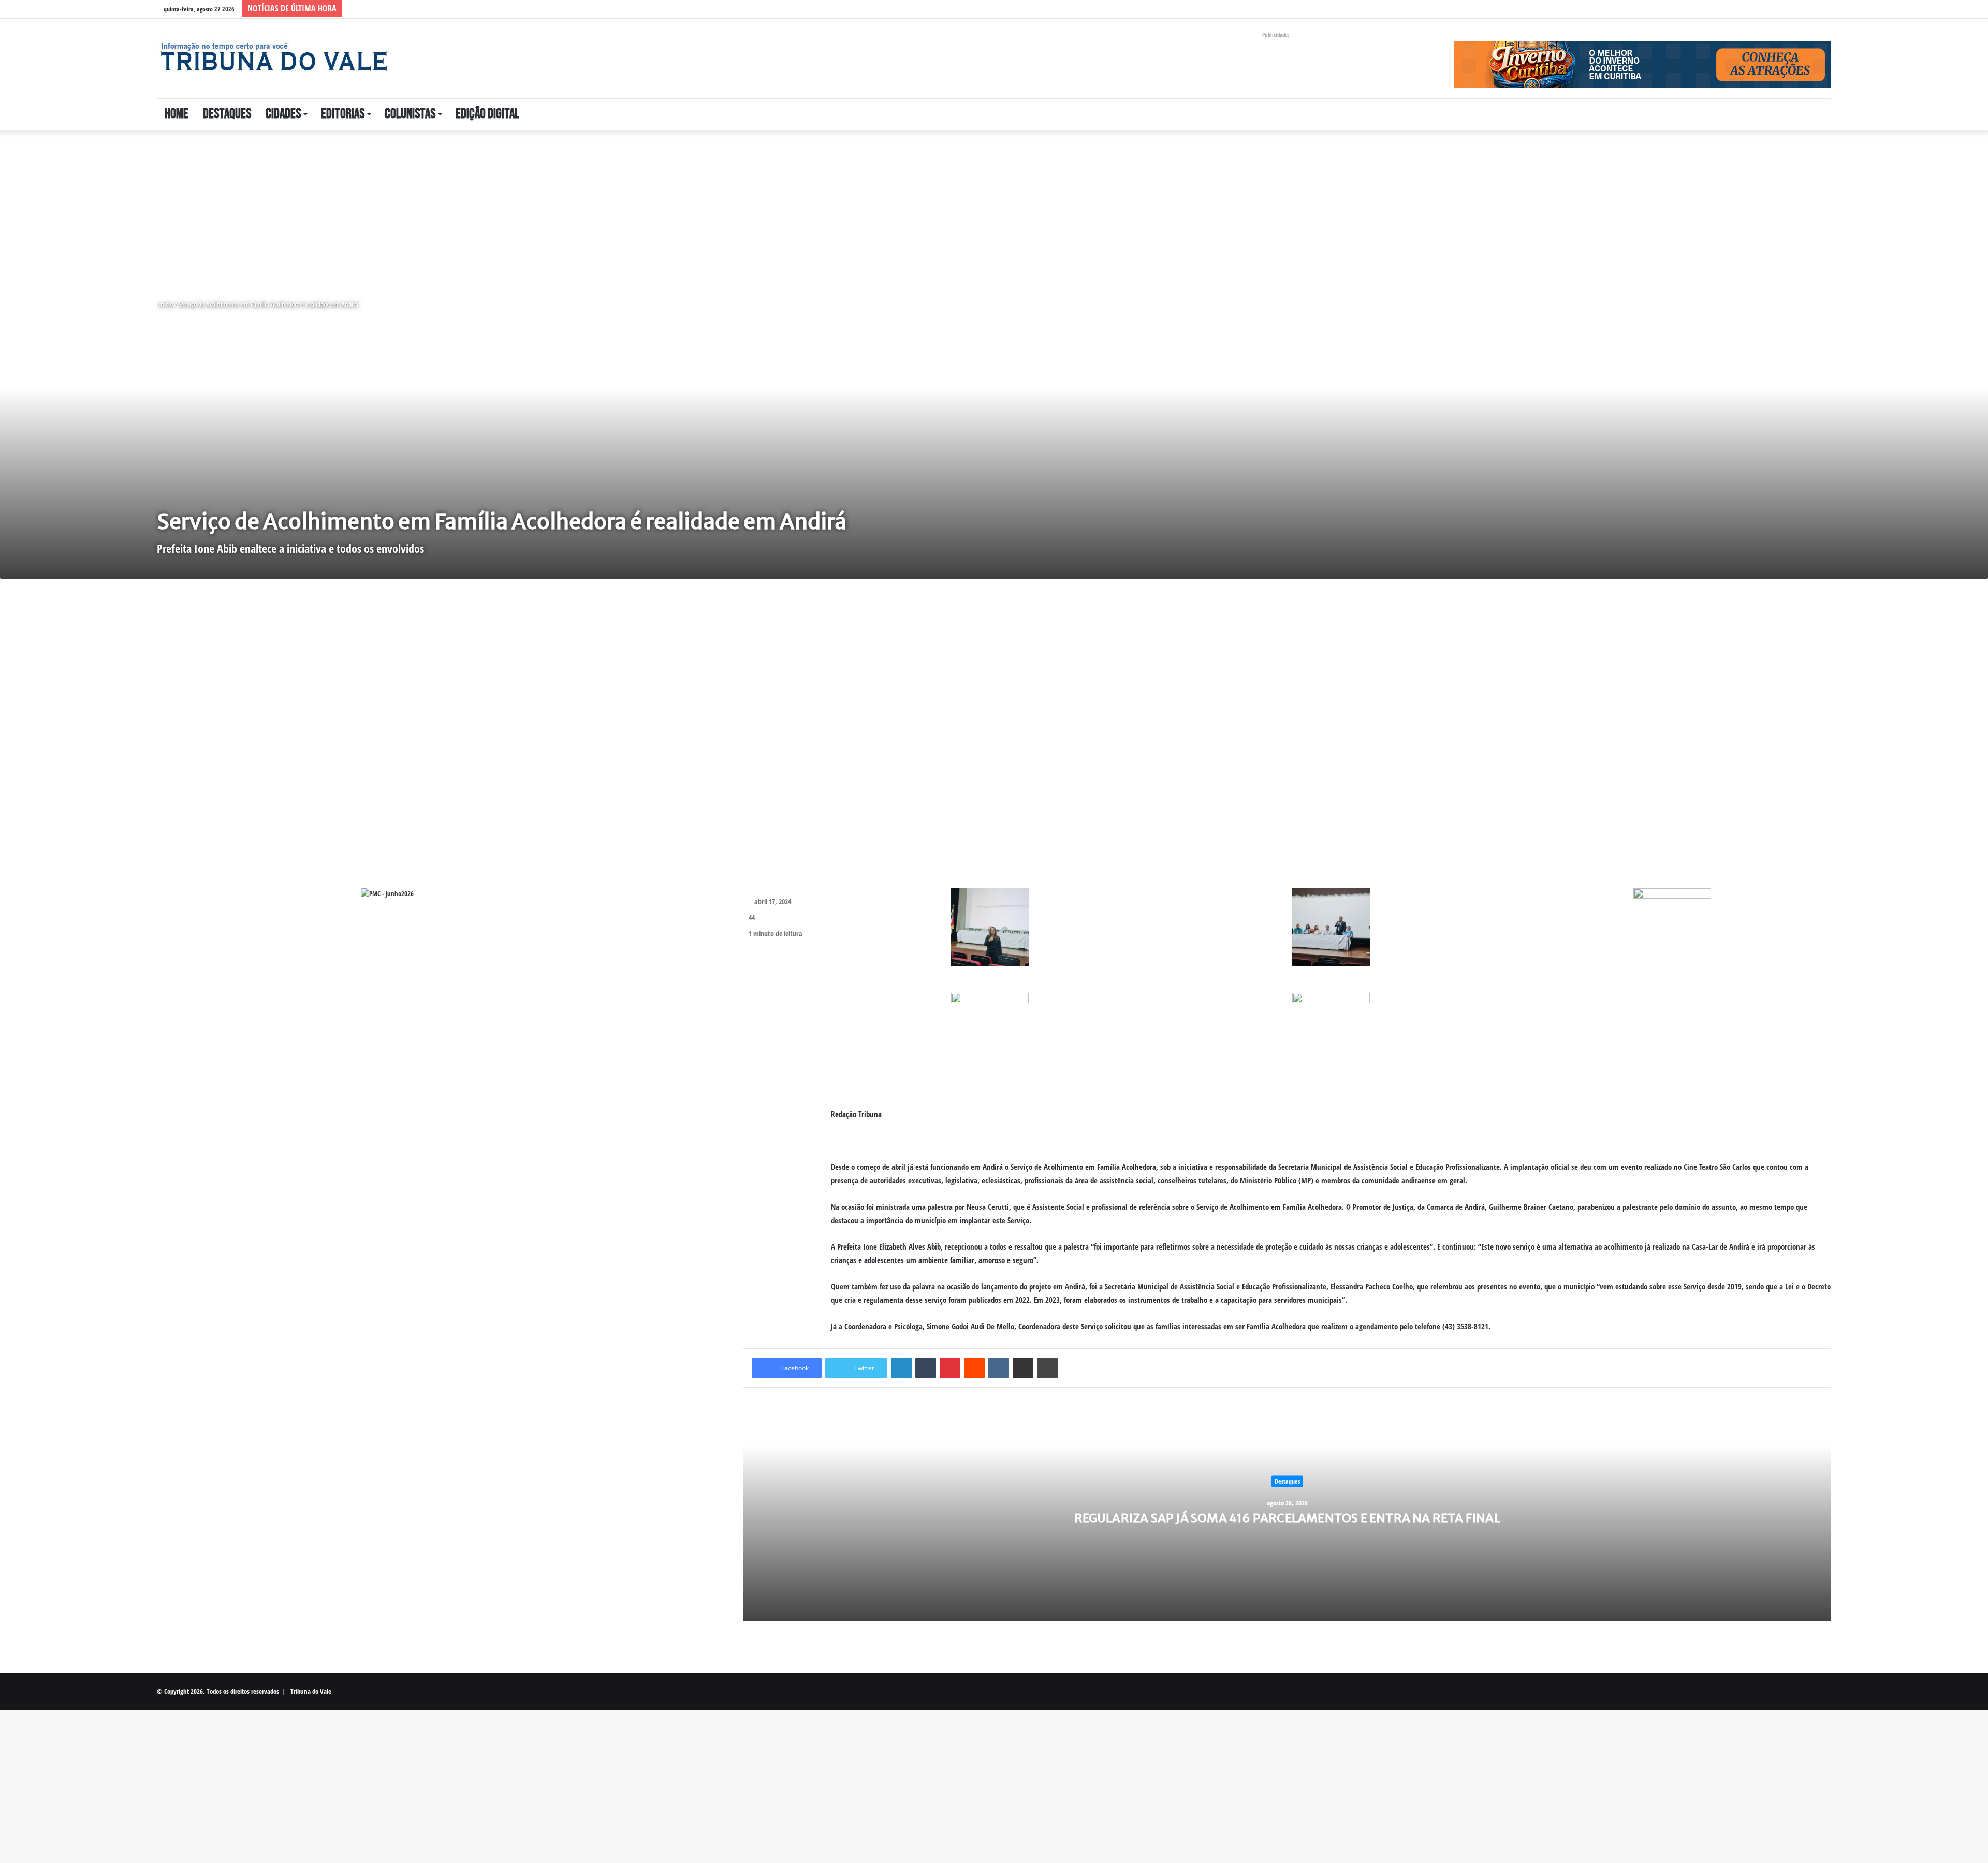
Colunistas (410, 114)
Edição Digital (487, 114)
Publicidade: (1276, 34)
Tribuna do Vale (311, 1691)
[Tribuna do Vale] (273, 57)
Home (177, 114)
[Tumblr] (926, 1368)
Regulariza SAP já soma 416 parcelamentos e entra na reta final (1287, 1518)
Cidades (283, 114)
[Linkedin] (901, 1368)
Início (165, 304)
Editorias (343, 114)
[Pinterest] (950, 1368)
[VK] (999, 1368)
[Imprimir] (1047, 1368)
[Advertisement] (311, 207)
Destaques (227, 114)
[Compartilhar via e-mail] (1023, 1368)
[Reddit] (974, 1368)
